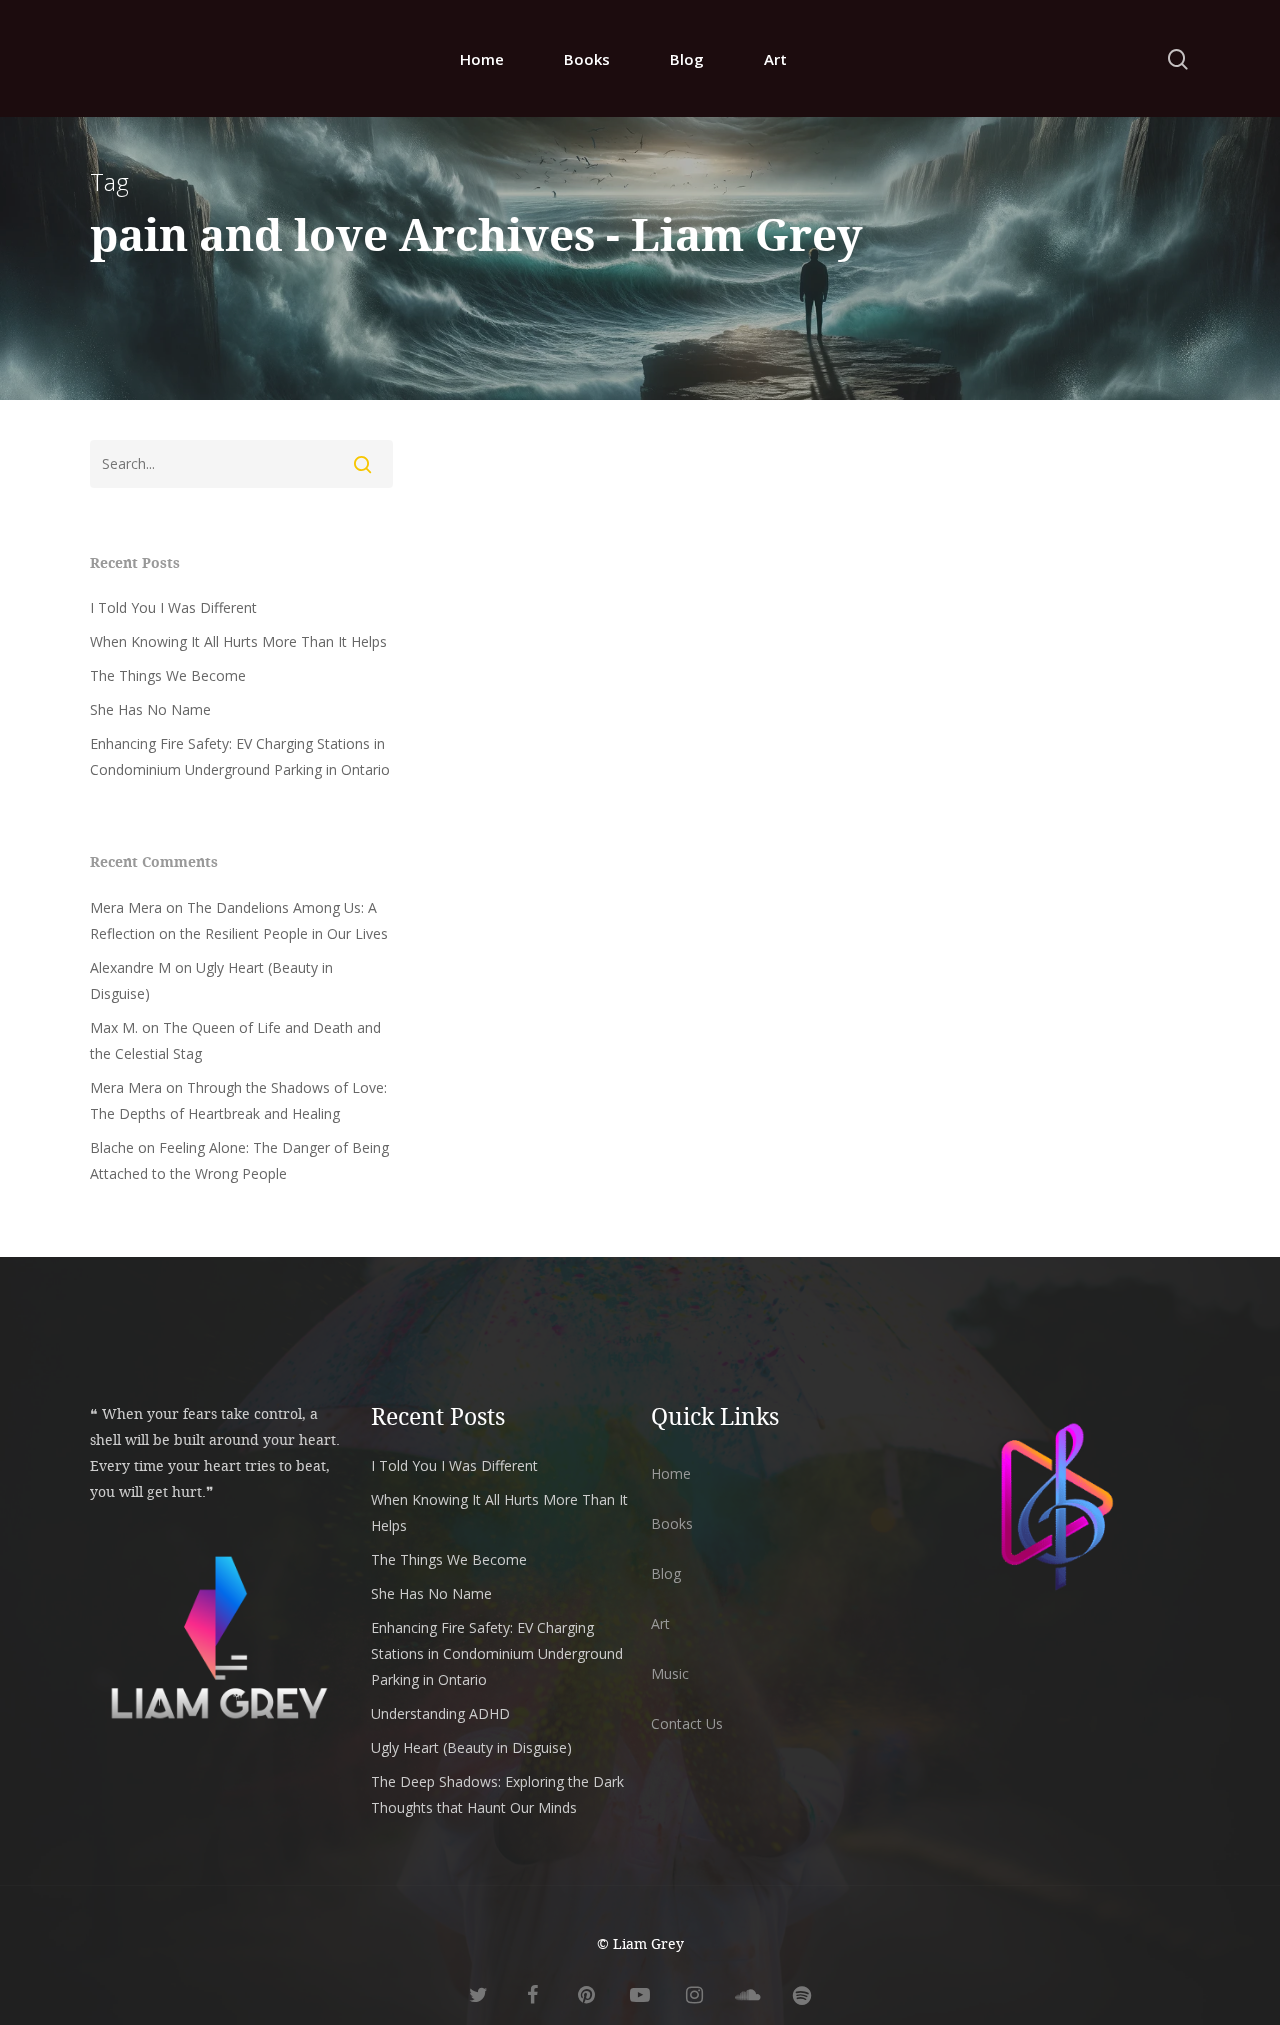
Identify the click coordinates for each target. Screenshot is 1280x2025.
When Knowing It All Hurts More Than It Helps (238, 641)
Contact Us (687, 1723)
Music (670, 1673)
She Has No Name (150, 709)
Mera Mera (126, 907)
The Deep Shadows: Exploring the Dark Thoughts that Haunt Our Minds (497, 1794)
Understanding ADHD (440, 1713)
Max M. (114, 1027)
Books (587, 59)
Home (482, 59)
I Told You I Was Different (173, 607)
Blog (687, 59)
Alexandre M (130, 967)
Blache (112, 1147)
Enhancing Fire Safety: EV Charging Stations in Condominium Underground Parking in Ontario (240, 756)
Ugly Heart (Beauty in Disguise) (471, 1747)
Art (775, 59)
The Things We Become (168, 675)
